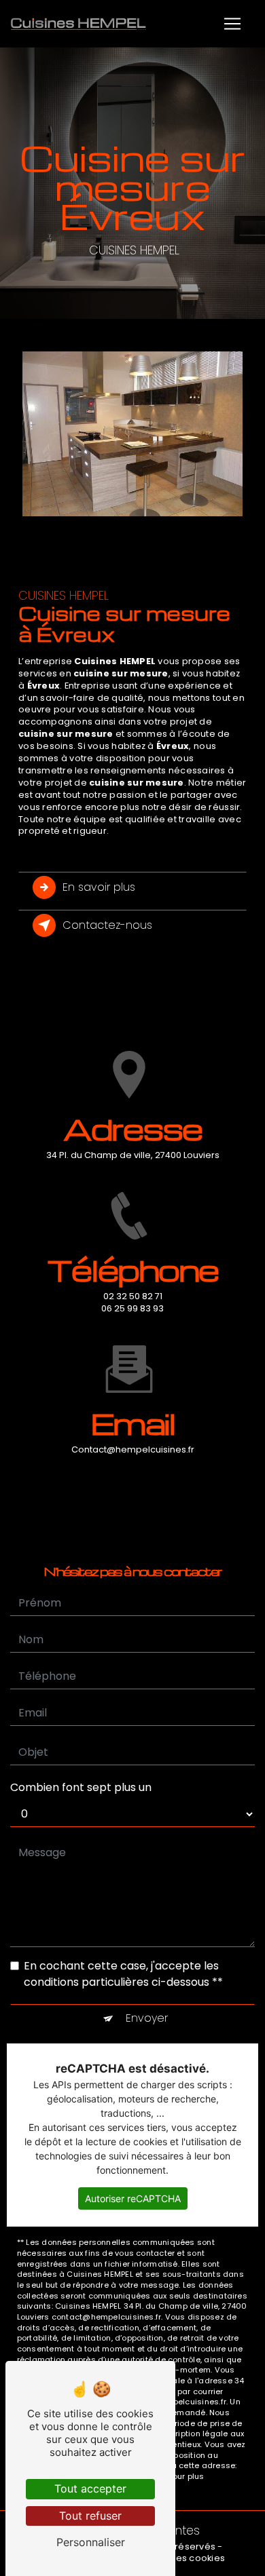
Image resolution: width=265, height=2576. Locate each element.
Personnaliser (91, 2542)
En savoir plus (99, 887)
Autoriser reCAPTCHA (133, 2198)
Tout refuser (90, 2516)
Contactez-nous (107, 925)
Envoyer (147, 2018)
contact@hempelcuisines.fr (133, 1449)
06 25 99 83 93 (132, 1308)
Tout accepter (90, 2488)
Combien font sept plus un (81, 1787)
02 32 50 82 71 (133, 1296)
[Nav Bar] (232, 24)
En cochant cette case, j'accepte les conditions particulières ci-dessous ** (123, 1974)
